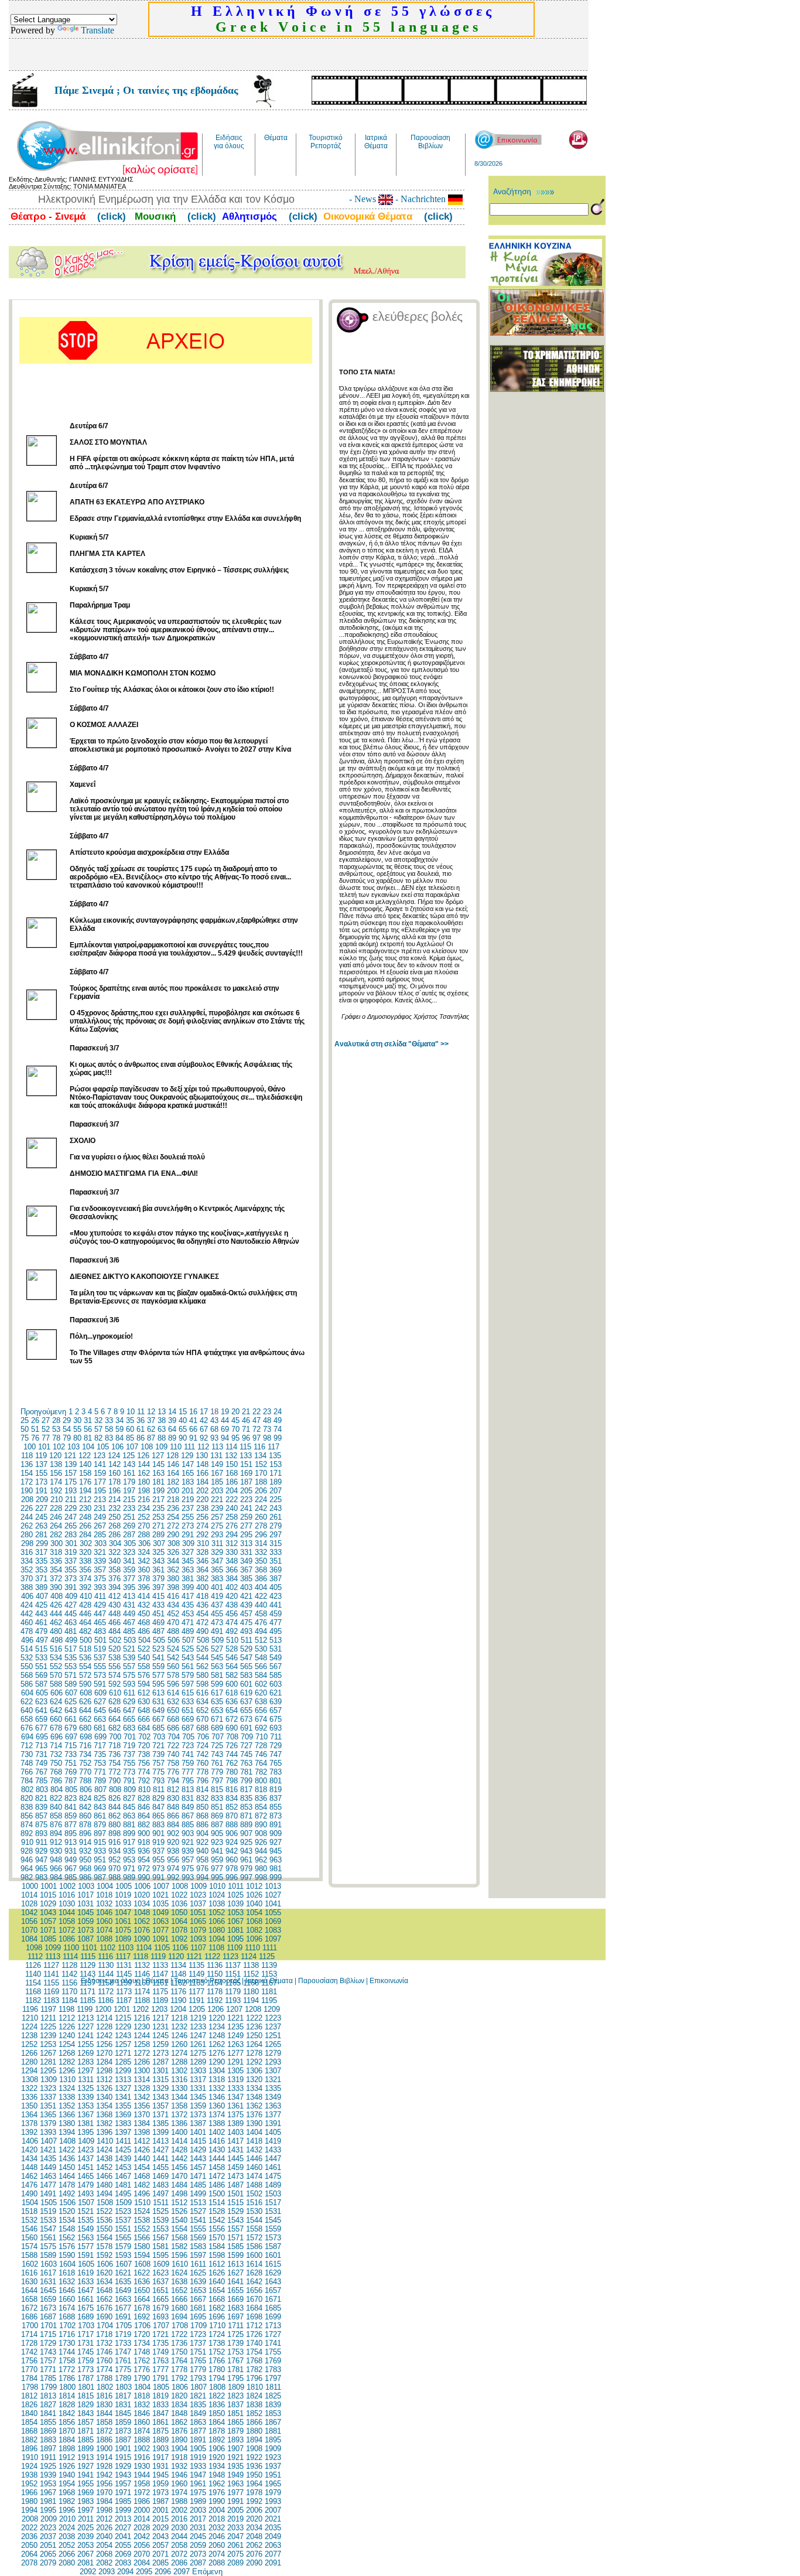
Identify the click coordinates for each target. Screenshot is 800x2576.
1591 (86, 2255)
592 (114, 1684)
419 (217, 1596)
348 (232, 1561)
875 (41, 1825)
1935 (235, 2466)
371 (41, 1579)
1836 (217, 2405)
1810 (255, 2387)
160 (114, 1473)
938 (173, 1851)
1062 (142, 1921)
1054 (254, 1913)
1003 (86, 1886)
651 (188, 1710)
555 (100, 1666)
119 (41, 1456)
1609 (161, 2264)
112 (203, 1447)
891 (276, 1825)
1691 (123, 2317)
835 (246, 1798)
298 (27, 1543)
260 (261, 1517)
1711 (236, 2326)
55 (77, 1429)
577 (158, 1675)
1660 (67, 2299)
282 (56, 1535)
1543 (235, 2220)
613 (158, 1693)
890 (261, 1825)
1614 (254, 2264)
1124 (249, 1956)
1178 (215, 1992)
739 (158, 1754)
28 (56, 1420)
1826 (29, 2405)
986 (85, 1877)
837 (276, 1798)
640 (27, 1710)
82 (98, 1438)
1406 (30, 2141)
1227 (86, 2027)
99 (278, 1438)
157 (71, 1473)
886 (202, 1825)
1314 (142, 2079)
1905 (198, 2449)
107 (132, 1447)
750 (56, 1763)
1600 (254, 2255)
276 (232, 1526)
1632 (67, 2282)
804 (57, 1789)
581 (217, 1675)
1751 (198, 2352)
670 (202, 1719)
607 (71, 1693)
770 (85, 1772)
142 (114, 1464)
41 (193, 1420)
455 (217, 1614)
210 (57, 1499)
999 (276, 1877)
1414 (179, 2141)
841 (71, 1807)
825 (100, 1798)
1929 (123, 2466)
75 (25, 1438)
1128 (69, 1965)
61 (141, 1429)
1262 (217, 2044)
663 (100, 1719)
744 (232, 1754)
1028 (29, 1904)
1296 (67, 2071)
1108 (216, 1948)
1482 (142, 2185)
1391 (273, 2123)
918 (144, 1842)
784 (27, 1781)
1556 (217, 2229)
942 (232, 1851)
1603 (49, 2264)
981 (276, 1869)
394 (114, 1587)
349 (246, 1561)
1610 (180, 2264)
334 (27, 1561)
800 (261, 1781)
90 (183, 1438)
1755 (273, 2352)
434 (173, 1605)
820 (27, 1798)
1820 (179, 2396)
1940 (67, 2475)
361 (158, 1570)
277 (246, 1526)
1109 (235, 1948)
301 (71, 1543)
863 (129, 1816)
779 (217, 1772)
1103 (126, 1948)
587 (41, 1684)
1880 (254, 2431)
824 (85, 1798)
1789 (123, 2378)
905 (217, 1833)
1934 (217, 2466)
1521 (86, 2211)
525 (188, 1649)
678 (56, 1728)
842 (85, 1807)
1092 (179, 1939)
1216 (142, 2018)
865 (158, 1816)
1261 (198, 2044)
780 (232, 1772)
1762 (142, 2361)
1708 (180, 2326)
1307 (273, 2071)
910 (27, 1842)
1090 (142, 1939)
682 (114, 1728)
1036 (179, 1904)
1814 (67, 2396)
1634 (104, 2282)
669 (188, 1719)
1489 (273, 2185)
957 (188, 1860)
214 (114, 1499)
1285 (123, 2062)
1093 (198, 1939)
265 (71, 1526)
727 (246, 1746)
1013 (273, 1886)
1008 (180, 1886)
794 (173, 1781)
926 (261, 1842)
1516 (254, 2203)
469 (158, 1623)
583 (246, 1675)
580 (202, 1675)
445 (71, 1614)
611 (129, 1693)
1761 (123, 2361)
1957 (123, 2484)
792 (144, 1781)
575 (129, 1675)
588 (56, 1684)
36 (141, 1420)
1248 (217, 2036)
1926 (67, 2466)
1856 (67, 2422)
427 (71, 1605)
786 (56, 1781)
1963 (235, 2484)
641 (41, 1710)
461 (41, 1623)
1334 (254, 2088)
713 (41, 1746)
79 (67, 1438)
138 (56, 1464)
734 (85, 1754)
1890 (179, 2440)
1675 (86, 2308)
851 (217, 1807)
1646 (67, 2290)
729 (276, 1746)
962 (261, 1860)
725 (217, 1746)
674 (261, 1719)
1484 (179, 2185)
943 (246, 1851)
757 (158, 1763)
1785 (48, 2378)
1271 (123, 2053)
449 (129, 1614)
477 (276, 1623)
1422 (67, 2150)
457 (246, 1614)
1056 (29, 1921)
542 (173, 1658)
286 (114, 1535)
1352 (67, 2106)
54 (67, 1429)
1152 (251, 1974)
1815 (86, 2396)
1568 (179, 2238)
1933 (198, 2466)
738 (144, 1754)
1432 (254, 2150)
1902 (142, 2449)
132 (231, 1456)
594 (144, 1684)
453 (188, 1614)
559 (158, 1666)
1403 (235, 2132)
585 (276, 1675)
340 (114, 1561)
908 (261, 1833)
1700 (30, 2326)
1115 (88, 1956)
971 (129, 1869)
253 (158, 1517)
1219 (198, 2018)
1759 (86, 2361)
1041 (273, 1904)
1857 (86, 2422)
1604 (67, 2264)
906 (232, 1833)
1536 (104, 2220)
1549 (86, 2229)
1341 (123, 2097)
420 (232, 1596)
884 (173, 1825)
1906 (217, 2449)
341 (129, 1561)
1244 (142, 2036)
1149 (196, 1974)
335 (41, 1561)
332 (261, 1552)
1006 (142, 1886)
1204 (178, 2009)
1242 (104, 2036)
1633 (86, 2282)
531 (276, 1649)
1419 (273, 2141)
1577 (86, 2246)
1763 (160, 2361)
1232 (179, 2027)
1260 (179, 2044)
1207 (234, 2009)
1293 (273, 2062)
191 (41, 1491)
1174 (142, 1992)
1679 (160, 2308)
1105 (162, 1948)
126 (143, 1456)
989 (129, 1877)
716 (85, 1746)
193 (71, 1491)
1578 (104, 2246)
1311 (86, 2079)
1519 (48, 2211)
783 (276, 1772)
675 (276, 1719)
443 (41, 1614)
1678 (142, 2308)
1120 (176, 1956)
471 (188, 1623)
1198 (66, 2009)
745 (246, 1754)
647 (129, 1710)
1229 (123, 2027)
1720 (142, 2334)
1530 (254, 2211)
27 (46, 1420)
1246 (179, 2036)
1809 (236, 2387)
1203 (159, 2009)
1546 (29, 2229)
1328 (142, 2088)
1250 (254, 2036)
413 (129, 1596)
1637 (160, 2282)
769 (71, 1772)
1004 (105, 1886)
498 (57, 1640)
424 (27, 1605)
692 (261, 1728)
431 (129, 1605)
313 (246, 1543)
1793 (198, 2378)
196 (114, 1491)
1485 (198, 2185)
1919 (198, 2457)
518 (85, 1649)
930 (56, 1851)
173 (41, 1482)
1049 (160, 1913)
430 (114, 1605)
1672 (29, 2308)
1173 (124, 1992)
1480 (104, 2185)
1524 (142, 2211)
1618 (67, 2273)
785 (41, 1781)
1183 (51, 2000)
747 (276, 1754)
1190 (178, 2000)
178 (114, 1482)
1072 (67, 1930)
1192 (215, 2000)
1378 (29, 2123)
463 (71, 1623)
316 (27, 1552)
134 (260, 1456)
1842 (67, 2413)
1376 (254, 2115)
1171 (88, 1992)
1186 (106, 2000)
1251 (273, 2036)
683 (129, 1728)
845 (129, 1807)
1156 (69, 1983)
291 (188, 1535)
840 (56, 1807)
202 (202, 1491)
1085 (48, 1939)
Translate (98, 30)
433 (158, 1605)
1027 (273, 1895)
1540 (179, 2220)
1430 (217, 2150)
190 (27, 1491)
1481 (123, 2185)
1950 (254, 2475)
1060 (104, 1921)
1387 (198, 2123)
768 (56, 1772)
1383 (123, 2123)
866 (173, 1816)
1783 (273, 2369)
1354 (104, 2106)
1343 (160, 2097)
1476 (29, 2185)
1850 (217, 2413)
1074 (104, 1930)
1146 (142, 1974)
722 (173, 1746)
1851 (235, 2413)
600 (232, 1684)
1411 (123, 2141)
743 (217, 1754)
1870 (67, 2431)
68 (214, 1429)
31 (88, 1420)
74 (278, 1429)
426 (56, 1605)
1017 (86, 1895)
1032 (104, 1904)
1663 (123, 2299)
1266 (29, 2053)
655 (246, 1710)
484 (114, 1631)
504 (144, 1640)
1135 (196, 1965)
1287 (160, 2062)
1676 (104, 2308)
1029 (48, 1904)
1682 (217, 2308)
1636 (142, 2282)
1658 (29, 2299)
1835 (198, 2405)
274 (202, 1526)
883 (158, 1825)
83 (109, 1438)
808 (115, 1789)
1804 (142, 2387)
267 (100, 1526)
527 (217, 1649)
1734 (142, 2343)
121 (70, 1456)
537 (100, 1658)
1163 (196, 1983)
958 (202, 1860)
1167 (269, 1983)
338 (85, 1561)
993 (188, 1877)
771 (100, 1772)
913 (71, 1842)
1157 (88, 1983)
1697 (235, 2317)
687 (188, 1728)
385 (246, 1579)
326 (173, 1552)
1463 (48, 2176)
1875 (160, 2431)
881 (129, 1825)
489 (188, 1631)
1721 (160, 2334)
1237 (273, 2027)
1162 (178, 1983)
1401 (198, 2132)
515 (41, 1649)
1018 (104, 1895)
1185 (88, 2000)
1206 (216, 2009)
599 (217, 1684)
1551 (123, 2229)
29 (67, 1420)
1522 (104, 2211)
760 (202, 1763)
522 (144, 1649)
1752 (217, 2352)
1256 (104, 2044)
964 (27, 1869)
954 (144, 1860)
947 (41, 1860)
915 (100, 1842)
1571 (235, 2238)
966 (56, 1869)
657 (276, 1710)
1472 (217, 2176)
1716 (67, 2334)
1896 (29, 2449)
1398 (142, 2132)
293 (217, 1535)
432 (144, 1605)
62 (151, 1429)
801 (276, 1781)
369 (276, 1570)
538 (114, 1658)
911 (42, 1842)
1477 (48, 2185)
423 (276, 1596)
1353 (86, 2106)
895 (71, 1833)
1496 (142, 2194)
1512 (179, 2203)
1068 (254, 1921)
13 (162, 1412)
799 (246, 1781)
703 (159, 1737)
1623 (160, 2273)
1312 (104, 2079)
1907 (235, 2449)
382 (202, 1579)
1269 (86, 2053)
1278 (254, 2053)
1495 (123, 2194)
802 (27, 1789)
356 (85, 1570)
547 (246, 1658)
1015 (48, 1895)
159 (100, 1473)
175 (71, 1482)
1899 (86, 2449)
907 (246, 1833)
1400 (179, 2132)
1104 (144, 1948)
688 (202, 1728)
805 (71, 1789)
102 (59, 1447)
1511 (161, 2203)
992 (173, 1877)
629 (129, 1702)
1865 (235, 2422)
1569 (198, 2238)
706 (203, 1737)
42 (204, 1420)
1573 (273, 2238)
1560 (29, 2238)
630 (144, 1702)
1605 (86, 2264)
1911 (48, 2457)
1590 (67, 2255)
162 (144, 1473)
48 (267, 1420)
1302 (179, 2071)
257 (217, 1517)
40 (183, 1420)
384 (232, 1579)
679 (71, 1728)
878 (85, 1825)
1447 (273, 2159)
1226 (67, 2027)
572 (85, 1675)
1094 (217, 1939)
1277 (235, 2053)
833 (217, 1798)
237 (188, 1508)
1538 (142, 2220)
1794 (217, 2378)
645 (100, 1710)
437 (217, 1605)
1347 (235, 2097)
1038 (217, 1904)
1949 (235, 2475)
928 (27, 1851)
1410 (105, 2141)
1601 (273, 2255)
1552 (142, 2229)
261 (276, 1517)
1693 (160, 2317)
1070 (29, 1930)
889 (246, 1825)
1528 (217, 2211)
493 (246, 1631)
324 (144, 1552)
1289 (198, 2062)
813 (188, 1789)
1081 (235, 1930)
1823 (235, 2396)
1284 (104, 2062)
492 (232, 1631)
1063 (160, 1921)
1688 (67, 2317)
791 (129, 1781)
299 (42, 1543)
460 (27, 1623)
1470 (179, 2176)
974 (173, 1869)
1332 (217, 2088)
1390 (254, 2123)
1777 (160, 2369)
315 (276, 1543)
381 (188, 1579)
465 (100, 1623)
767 (41, 1772)
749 (41, 1763)
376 (114, 1579)
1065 (198, 1921)
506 (174, 1640)
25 (25, 1420)
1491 (48, 2194)
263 (41, 1526)
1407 (49, 2141)
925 (246, 1842)
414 (144, 1596)
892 (27, 1833)
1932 (179, 2466)
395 (129, 1587)
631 (158, 1702)
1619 (86, 2273)
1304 (217, 2071)
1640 (217, 2282)
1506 (67, 2203)
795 (188, 1781)
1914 (104, 2457)
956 (173, 1860)
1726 (254, 2334)
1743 (48, 2352)
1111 (270, 1948)
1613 (235, 2264)
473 (217, 1623)
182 (173, 1482)
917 (129, 1842)
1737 (198, 2343)
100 (30, 1447)
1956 (104, 2484)
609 (100, 1693)
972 (144, 1869)
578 (173, 1675)
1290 (217, 2062)
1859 (123, 2422)
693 (276, 1728)
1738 (217, 2343)
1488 (254, 2185)
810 (144, 1789)
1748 (142, 2352)
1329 (160, 2088)
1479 (86, 2185)
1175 (160, 1992)
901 (158, 1833)
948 (56, 1860)
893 (41, 1833)
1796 (254, 2378)
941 (217, 1851)
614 (173, 1693)
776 (173, 1772)
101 (44, 1447)
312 (232, 1543)
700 (115, 1737)
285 (100, 1535)
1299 (123, 2071)
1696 (217, 2317)
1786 (67, 2378)
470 (173, 1623)
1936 (254, 2466)
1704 (105, 2326)
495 (276, 1631)
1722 (179, 2334)
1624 (179, 2273)
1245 (160, 2036)
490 (202, 1631)
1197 (48, 2009)
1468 (142, 2176)
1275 (198, 2053)
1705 (124, 2326)
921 (188, 1842)
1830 (104, 2405)
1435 (48, 2159)
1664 (142, 2299)
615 (188, 1693)
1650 (142, 2290)
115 (245, 1447)
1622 (142, 2273)
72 (257, 1429)
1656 (254, 2290)
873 (276, 1816)
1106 (180, 1948)
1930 (142, 2466)
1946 (179, 2475)
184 (202, 1482)
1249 (235, 2036)
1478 (67, 2185)
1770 (29, 2369)
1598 (217, 2255)
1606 (105, 2264)
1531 (273, 2211)
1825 (273, 2396)
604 (27, 1693)
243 (276, 1508)
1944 (142, 2475)
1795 (235, 2378)
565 (246, 1666)
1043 (48, 1913)
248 (85, 1517)
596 (173, 1684)
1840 (29, 2413)
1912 (67, 2457)
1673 (48, 2308)
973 (158, 1869)
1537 (123, 2220)
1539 (160, 2220)
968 (85, 1869)
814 (202, 1789)
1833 (160, 2405)
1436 (67, 2159)
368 (261, 1570)
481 (71, 1631)
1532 (29, 2220)
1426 (142, 2150)
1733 (123, 2343)
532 (27, 1658)
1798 (30, 2387)
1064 (179, 1921)
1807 (199, 2387)
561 (188, 1666)
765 (276, 1763)
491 (217, 1631)
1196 (30, 2009)
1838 (254, 2405)
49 (278, 1420)
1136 (215, 1965)
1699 (273, 2317)
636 (232, 1702)
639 (276, 1702)
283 (71, 1535)
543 (188, 1658)
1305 (235, 2071)
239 (217, 1508)
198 (144, 1491)
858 (56, 1816)
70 (235, 1429)
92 (204, 1438)
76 (35, 1438)
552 (56, 1666)
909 (276, 1833)
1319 (235, 2079)
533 (41, 1658)
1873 (123, 2431)
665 (129, 1719)
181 (158, 1482)
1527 (198, 2211)
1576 (67, 2246)
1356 (142, 2106)
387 (276, 1579)
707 (218, 1737)
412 (114, 1596)
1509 (124, 2203)
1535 (86, 2220)
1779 (198, 2369)
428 (85, 1605)
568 (27, 1675)
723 (188, 1746)
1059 (86, 1921)
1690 (104, 2317)
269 (129, 1526)
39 (172, 1420)
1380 (67, 2123)
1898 (67, 2449)
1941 (86, 2475)
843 (100, 1807)
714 (56, 1746)
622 (27, 1702)
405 (276, 1587)
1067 (235, 1921)
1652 (179, 2290)
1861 (160, 2422)
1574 (29, 2246)
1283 (86, 2062)
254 (173, 1517)
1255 (86, 2044)
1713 (273, 2326)
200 (173, 1491)
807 (100, 1789)
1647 (86, 2290)
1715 (48, 2334)
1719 (123, 2334)
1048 (142, 1913)
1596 (179, 2255)
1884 (67, 2440)
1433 (273, 2150)
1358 (179, 2106)
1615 (273, 2264)
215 (129, 1499)
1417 (235, 2141)
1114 (70, 1956)
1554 (179, 2229)
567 (276, 1666)
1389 (235, 2123)
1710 (217, 2326)
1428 (179, 2150)
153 (276, 1464)
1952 (29, 2484)
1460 (254, 2167)
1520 (67, 2211)
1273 (160, 2053)
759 (188, 1763)
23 (267, 1412)
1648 (104, 2290)
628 (114, 1702)
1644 (29, 2290)
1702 (67, 2326)
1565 (123, 2238)
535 (71, 1658)
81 (88, 1438)
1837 (235, 2405)
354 (56, 1570)
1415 (198, 2141)
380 (173, 1579)
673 (246, 1719)
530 (261, 1649)
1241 (86, 2036)
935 (129, 1851)
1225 (48, 2027)
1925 (48, 2466)
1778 (179, 2369)
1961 (198, 2484)
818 (261, 1789)
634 (202, 1702)
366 (232, 1570)
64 (172, 1429)
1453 (123, 2167)
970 (114, 1869)
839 (41, 1807)
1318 (217, 2079)
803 (42, 1789)
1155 (51, 1983)
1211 (48, 2018)
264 (56, 1526)
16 (193, 1412)
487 (158, 1631)
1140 (33, 1974)
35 (130, 1420)
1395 (86, 2132)
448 (114, 1614)
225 (276, 1499)
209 (42, 1499)
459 (276, 1614)
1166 (251, 1983)
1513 (198, 2203)
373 (71, 1579)
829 (158, 1798)
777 (188, 1772)
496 (27, 1640)
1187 (124, 2000)
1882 (29, 2440)
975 (188, 1869)
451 (158, 1614)
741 (188, 1754)
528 (232, 1649)
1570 (217, 2238)
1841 (48, 2413)
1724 (217, 2334)
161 (129, 1473)
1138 (251, 1965)
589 (71, 1684)
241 (246, 1508)
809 (130, 1789)
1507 (86, 2203)
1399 (160, 2132)
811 (159, 1789)
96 (246, 1438)
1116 (105, 1956)
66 (193, 1429)
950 (85, 1860)
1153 (269, 1974)
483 (100, 1631)
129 (187, 1456)
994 (202, 1877)
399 (188, 1587)
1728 (29, 2343)
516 (56, 1649)
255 (188, 1517)
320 (85, 1552)
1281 (48, 2062)
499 (71, 1640)
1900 (104, 2449)
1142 (69, 1974)
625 (71, 1702)
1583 (198, 2246)
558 (144, 1666)
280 (27, 1535)
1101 (89, 1948)
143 (129, 1464)
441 (276, 1605)
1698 (254, 2317)
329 (217, 1552)
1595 (160, 2255)
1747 (123, 2352)
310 (203, 1543)
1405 (273, 2132)
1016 (67, 1895)
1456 (179, 2167)
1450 (67, 2167)
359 (129, 1570)
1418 (254, 2141)
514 (27, 1649)
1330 (179, 2088)
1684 (254, 2308)
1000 (30, 1886)
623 (41, 1702)
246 (56, 1517)
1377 (273, 2115)
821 (41, 1798)
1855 (48, 2422)
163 (158, 1473)
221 (217, 1499)
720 (144, 1746)
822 (56, 1798)
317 (41, 1552)
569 (41, 1675)
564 (232, 1666)
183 (188, 1482)
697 (71, 1737)
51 (35, 1429)
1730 (67, 2343)
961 (246, 1860)
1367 (86, 2115)
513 (276, 1640)
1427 (160, 2150)
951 (100, 1860)
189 (276, 1482)
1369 (123, 2115)
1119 (158, 1956)
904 (202, 1833)
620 (261, 1693)
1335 (273, 2088)
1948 (217, 2475)
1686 (29, 2317)
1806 (180, 2387)
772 (114, 1772)
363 (188, 1570)
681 (100, 1728)
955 (158, 1860)
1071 (48, 1930)
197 (129, 1491)
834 (232, 1798)
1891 (198, 2440)
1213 (86, 2018)
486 (144, 1631)
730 (27, 1754)
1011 (236, 1886)
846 (144, 1807)
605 (42, 1693)
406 (27, 1596)
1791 (160, 2378)
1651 (160, 2290)
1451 (86, 2167)
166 (202, 1473)
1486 (217, 2185)
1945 (160, 2475)
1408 (67, 2141)
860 (85, 1816)
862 (114, 1816)
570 (56, 1675)
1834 (179, 2405)
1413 (160, 2141)
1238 (29, 2036)
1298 (104, 2071)
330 (232, 1552)
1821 (198, 2396)
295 (246, 1535)
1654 (217, 2290)
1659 (48, 2299)
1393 (48, 2132)
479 (41, 1631)
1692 (142, 2317)
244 (27, 1517)
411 (100, 1596)
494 (261, 1631)
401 (217, 1587)
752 (85, 1763)
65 (183, 1429)
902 (173, 1833)
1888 (142, 2440)
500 (86, 1640)
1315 (160, 2079)
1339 (86, 2097)
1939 (48, 2475)
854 (261, 1807)
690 (232, 1728)
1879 (235, 2431)
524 (173, 1649)
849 (188, 1807)
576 (144, 1675)
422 (261, 1596)
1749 (160, 2352)
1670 (254, 2299)
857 (41, 1816)
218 (173, 1499)
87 (151, 1438)
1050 (179, 1913)
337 (71, 1561)
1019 (123, 1895)
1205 (197, 2009)
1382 (104, 2123)
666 (144, 1719)
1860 (142, 2422)
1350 (29, 2106)
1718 (104, 2334)
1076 (142, 1930)
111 (189, 1447)
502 (115, 1640)
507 (188, 1640)
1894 (254, 2440)
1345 (198, 2097)
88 (162, 1438)
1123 (230, 1956)
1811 (273, 2387)
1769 (273, 2361)
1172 (106, 1992)
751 (71, 1763)
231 (100, 1508)
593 (129, 1684)
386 (261, 1579)
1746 (104, 2352)
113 (217, 1447)
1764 (179, 2361)
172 (27, 1482)
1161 (160, 1983)
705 (188, 1737)
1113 (53, 1956)
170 (261, 1473)
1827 (48, 2405)
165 (188, 1473)
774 (144, 1772)
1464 (67, 2176)
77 (46, 1438)
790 (114, 1781)
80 (77, 1438)
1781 (235, 2369)
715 (71, 1746)
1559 (273, 2229)
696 (57, 1737)
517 (71, 1649)
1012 (254, 1886)
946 (27, 1860)
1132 (142, 1965)
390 (56, 1587)
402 (232, 1587)
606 (57, 1693)
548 (261, 1658)
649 (158, 1710)
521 (129, 1649)
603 (276, 1684)
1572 (254, 2238)
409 (71, 1596)
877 (71, 1825)
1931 (160, 2466)
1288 (179, 2062)
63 (162, 1429)
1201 (122, 2009)
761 (217, 1763)
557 (129, 1666)
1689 (86, 2317)
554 (85, 1666)
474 (232, 1623)
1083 (273, 1930)
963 (276, 1860)
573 (100, 1675)
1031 (86, 1904)
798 (232, 1781)
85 (130, 1438)
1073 (86, 1930)
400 (202, 1587)
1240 (67, 2036)
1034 (142, 1904)
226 (27, 1508)
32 (98, 1420)
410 (86, 1596)
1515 (235, 2203)
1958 (142, 2484)
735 (100, 1754)
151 (246, 1464)
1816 (104, 2396)
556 (114, 1666)
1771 (48, 2369)
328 (202, 1552)
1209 (272, 2009)
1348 (254, 2097)
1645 (48, 2290)
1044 (67, 1913)
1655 (235, 2290)
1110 (252, 1948)
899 (129, 1833)
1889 (160, 2440)
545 (217, 1658)
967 (71, 1869)
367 (246, 1570)
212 (85, 1499)
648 (144, 1710)
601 (246, 1684)
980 (261, 1869)
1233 (198, 2027)
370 (27, 1579)
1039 (235, 1904)
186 (232, 1482)
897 (100, 1833)
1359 (198, 2106)
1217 (160, 2018)
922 (202, 1842)
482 (85, 1631)
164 (173, 1473)
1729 (48, 2343)
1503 (273, 2194)
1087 (86, 1939)
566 (261, 1666)
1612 (217, 2264)
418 (202, 1596)
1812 (29, 2396)
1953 (48, 2484)
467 (129, 1623)
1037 (198, 1904)
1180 (251, 1992)
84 (119, 1438)
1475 (273, 2176)
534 (56, 1658)
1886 (104, 2440)
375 (100, 1579)
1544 (254, 2220)
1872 (104, 2431)
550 (27, 1666)
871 (246, 1816)
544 (202, 1658)
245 (41, 1517)
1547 (48, 2229)
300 (57, 1543)
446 (85, 1614)
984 (56, 1877)
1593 (123, 2255)
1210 (30, 2018)
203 (217, 1491)
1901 (123, 2449)
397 (158, 1587)
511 (247, 1640)
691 (246, 1728)
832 (202, 1798)
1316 (179, 2079)
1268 (67, 2053)
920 (173, 1842)
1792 (179, 2378)
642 (56, 1710)
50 (25, 1429)
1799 (49, 2387)
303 (100, 1543)
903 (188, 1833)
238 (202, 1508)
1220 (217, 2018)
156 (56, 1473)
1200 (103, 2009)
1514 (217, 2203)
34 (119, 1420)
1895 (273, 2440)
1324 (67, 2088)
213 (100, 1499)
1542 (217, 2220)
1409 (86, 2141)
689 (217, 1728)
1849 (198, 2413)
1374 (217, 2115)
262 (27, 1526)
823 (71, 1798)
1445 (235, 2159)
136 (27, 1464)
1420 (29, 2150)
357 (100, 1570)
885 (188, 1825)
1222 (254, 2018)
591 (100, 1684)
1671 (273, 2299)
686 (173, 1728)
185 (217, 1482)
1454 (142, 2167)
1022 (179, 1895)
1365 (48, 2115)
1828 (67, 2405)
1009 (199, 1886)
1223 (273, 2018)
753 (100, 1763)
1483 (160, 2185)
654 (232, 1710)
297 (276, 1535)
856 (27, 1816)
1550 (104, 2229)
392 (85, 1587)
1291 (235, 2062)
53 (56, 1429)
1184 (69, 2000)
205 (246, 1491)
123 (99, 1456)
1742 (29, 2352)
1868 (29, 2431)
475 (246, 1623)
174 (56, 1482)
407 (42, 1596)
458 (261, 1614)
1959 (160, 2484)
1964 (254, 2484)
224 (261, 1499)
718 (114, 1746)
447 (100, 1614)
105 (103, 1447)
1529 (235, 2211)
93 (214, 1438)
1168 (33, 1992)
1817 (123, 2396)
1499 (198, 2194)
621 (276, 1693)
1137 (233, 1965)
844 (114, 1807)
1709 (199, 2326)
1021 (160, 1895)
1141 (51, 1974)
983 (41, 1877)
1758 (67, 2361)
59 (119, 1429)
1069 (273, 1921)
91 (193, 1438)
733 (71, 1754)
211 (71, 1499)
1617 (48, 2273)
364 (202, 1570)
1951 (273, 2475)
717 (100, 1746)
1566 (142, 2238)
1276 (217, 2053)
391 (71, 1587)
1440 (142, 2159)
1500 (217, 2194)
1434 (29, 2159)
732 (56, 1754)
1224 (29, 2027)
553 (71, 1666)
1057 (48, 1921)
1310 (67, 2079)
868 (202, 1816)
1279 (273, 2053)
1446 (254, 2159)
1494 (104, 2194)
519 (100, 1649)
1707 (161, 2326)
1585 (235, 2246)
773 (129, 1772)
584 (261, 1675)
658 (27, 1719)
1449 (48, 2167)
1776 (142, 2369)
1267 (48, 2053)
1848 (179, 2413)
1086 (67, 1939)
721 (158, 1746)
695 (42, 1737)
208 (27, 1499)
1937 (273, 2466)
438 (232, 1605)
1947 (198, 2475)
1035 (160, 1904)
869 (217, 1816)
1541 (198, 2220)
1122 (212, 1956)
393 (100, 1587)
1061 (123, 1921)
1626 (217, 2273)
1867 (273, 2422)
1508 (105, 2203)
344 (173, 1561)
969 (100, 1869)
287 (129, 1535)
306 (144, 1543)
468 (144, 1623)
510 (232, 1640)
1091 (160, 1939)
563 (217, 1666)
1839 (273, 2405)
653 (217, 1710)
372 (56, 1579)
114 (231, 1447)
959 (217, 1860)
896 (85, 1833)
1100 (71, 1948)
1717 (86, 2334)
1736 (179, 2343)
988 (114, 1877)
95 (235, 1438)
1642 (254, 2282)
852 (232, 1807)
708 (232, 1737)
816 (232, 1789)
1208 (253, 2009)
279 (276, 1526)
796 (202, 1781)
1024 (217, 1895)
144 (144, 1464)
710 (261, 1737)
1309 (49, 2079)
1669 (235, 2299)
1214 (104, 2018)
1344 (179, 2097)
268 (114, 1526)
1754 (254, 2352)
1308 (30, 2079)
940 (202, 1851)
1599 (235, 2255)
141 (100, 1464)
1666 (179, 2299)
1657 (273, 2290)
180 (144, 1482)
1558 (254, 2229)
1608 (142, 2264)
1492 (67, 2194)
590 (85, 1684)
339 (100, 1561)
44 (225, 1420)
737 (129, 1754)
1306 (254, 2071)
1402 (217, 2132)
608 (86, 1693)
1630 (29, 2282)
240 (232, 1508)
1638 (179, 2282)
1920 (217, 2457)
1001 (49, 1886)
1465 (86, 2176)
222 (232, 1499)
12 (151, 1412)
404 (261, 1587)
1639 (198, 2282)
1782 (254, 2369)
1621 (123, 2273)
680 (85, 1728)
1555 (198, 2229)
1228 (104, 2027)
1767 (235, 2361)
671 (217, 1719)
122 (85, 1456)
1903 (160, 2449)
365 (217, 1570)
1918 (179, 2457)
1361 (235, 2106)
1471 (198, 2176)
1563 (86, 2238)
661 (71, 1719)
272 (173, 1526)
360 (144, 1570)
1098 (34, 1948)
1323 (48, 2088)
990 (144, 1877)
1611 (198, 2264)
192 (56, 1491)
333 (276, 1552)
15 (183, 1412)
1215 (123, 2018)
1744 (67, 2352)
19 (225, 1412)
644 (85, 1710)
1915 (123, 2457)
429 (100, 1605)
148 (202, 1464)
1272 (142, 2053)
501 (100, 1640)
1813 (48, 2396)
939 (188, 1851)
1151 (233, 1974)
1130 (106, 1965)
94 (225, 1438)
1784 (29, 2378)
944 (261, 1851)
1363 (273, 2106)
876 (56, 1825)
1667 (198, 2299)
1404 (254, 2132)
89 (172, 1438)
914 (85, 1842)
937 (158, 1851)
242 (261, 1508)
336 (56, 1561)
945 (276, 1851)
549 (276, 1658)
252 (144, 1517)
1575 (48, 2246)
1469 (160, 2176)
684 (144, 1728)
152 (261, 1464)
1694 (179, 2317)
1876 (179, 2431)
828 (144, 1798)
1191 (196, 2000)
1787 (86, 2378)
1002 (67, 1886)
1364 (29, 2115)
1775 (123, 2369)
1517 (273, 2203)
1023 (198, 1895)
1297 (86, 2071)
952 (114, 1860)
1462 (29, 2176)
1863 (198, 2422)
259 (246, 1517)
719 (129, 1746)
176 (85, 1482)
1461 (273, 2167)
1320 (254, 2079)
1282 (67, 2062)
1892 (217, 2440)
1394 (67, 2132)
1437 (86, 2159)
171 (276, 1473)
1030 (67, 1904)
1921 (235, 2457)
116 (259, 1447)
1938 (29, 2475)
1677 (123, 2308)
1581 (160, 2246)
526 (202, 1649)
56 (88, 1429)
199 (158, 1491)
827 (129, 1798)
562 (202, 1666)
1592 (104, 2255)
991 (158, 1877)
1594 (142, 2255)
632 (173, 1702)
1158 (106, 1983)
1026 (254, 1895)
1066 (217, 1921)
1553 (160, 2229)
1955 (86, 2484)
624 (56, 1702)
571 (71, 1675)
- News (364, 199)
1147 (160, 1974)
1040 (254, 1904)
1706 (142, 2326)
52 (46, 1429)
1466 (104, 2176)
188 (261, 1482)
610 (115, 1693)
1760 (104, 2361)
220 (202, 1499)
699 (100, 1737)
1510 (142, 2203)
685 (158, 1728)
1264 (254, 2044)
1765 (198, 2361)
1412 (142, 2141)
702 (144, 1737)
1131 (124, 1965)
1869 (48, 2431)
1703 (86, 2326)
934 (114, 1851)
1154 (33, 1983)
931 (71, 1851)
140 (85, 1464)
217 (158, 1499)
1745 (86, 2352)
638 (261, 1702)
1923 (273, 2457)
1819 (160, 2396)
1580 (142, 2246)
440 (261, 1605)
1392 (29, 2132)
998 (261, 1877)
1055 (273, 1913)
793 (158, 1781)
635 (217, 1702)
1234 (217, 2027)
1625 (198, 2273)
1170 (69, 1992)
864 (144, 1816)
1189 (160, 2000)
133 (246, 1456)
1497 (160, 2194)
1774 (104, 2369)
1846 (142, 2413)
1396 (104, 2132)
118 (27, 1456)
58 (109, 1429)
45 (235, 1420)
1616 (29, 2273)
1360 (217, 2106)
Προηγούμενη (43, 1412)
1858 (104, 2422)
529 (246, 1649)
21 (246, 1412)
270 (144, 1526)
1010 (217, 1886)
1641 (235, 2282)
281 (41, 1535)
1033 (123, 1904)
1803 (124, 2387)
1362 (254, 2106)
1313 (123, 2079)
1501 (235, 2194)
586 (27, 1684)
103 (73, 1447)
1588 (29, 2255)
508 (203, 1640)
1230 (142, 2027)
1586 (254, 2246)
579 (188, 1675)
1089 (123, 1939)
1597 (198, 2255)
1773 (86, 2369)
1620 (104, 2273)
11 (141, 1412)
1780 (217, 2369)
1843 (86, 2413)
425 (41, 1605)
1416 (217, 2141)
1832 (142, 2405)
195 (100, 1491)
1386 (179, 2123)
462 (56, 1623)
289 (158, 1535)
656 (261, 1710)
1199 (85, 2009)
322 (114, 1552)
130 (202, 1456)
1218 (179, 2018)
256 (202, 1517)
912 (56, 1842)
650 (173, 1710)
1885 (86, 2440)
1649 (123, 2290)
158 (85, 1473)
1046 (104, 1913)
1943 (123, 2475)
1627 (235, 2273)
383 (217, 1579)
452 (173, 1614)
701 (130, 1737)
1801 (86, 2387)
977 (217, 1869)
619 (246, 1693)
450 (144, 1614)
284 (85, 1535)
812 (173, 1789)
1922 (254, 2457)
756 (144, 1763)
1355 (123, 2106)
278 (261, 1526)
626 (85, 1702)
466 (114, 1623)
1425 (123, 2150)
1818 (142, 2396)
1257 (123, 2044)
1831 (123, 2405)
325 (158, 1552)
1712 (254, 2326)
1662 (104, 2299)
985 (71, 1877)
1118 (141, 1956)
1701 (49, 2326)
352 (27, 1570)
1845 (123, 2413)
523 (158, 1649)
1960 (179, 2484)
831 (188, 1798)
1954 (67, 2484)
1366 (67, 2115)
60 (130, 1429)
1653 (198, 2290)
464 (85, 1623)
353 (41, 1570)
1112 (35, 1956)
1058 (67, 1921)
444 (56, 1614)
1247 (198, 2036)
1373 (198, 2115)
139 (71, 1464)
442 (27, 1614)
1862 (179, 2422)
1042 (29, 1913)
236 (173, 1508)
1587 (273, 2246)
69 (225, 1429)
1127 (51, 1965)
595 (158, 1684)
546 (232, 1658)
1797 (273, 2378)
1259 (160, 2044)
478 (27, 1631)
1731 (86, 2343)
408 (57, 1596)
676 (27, 1728)
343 (158, 1561)
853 (246, 1807)
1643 (273, 2282)
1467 (123, 2176)
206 (261, 1491)
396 (144, 1587)
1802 (105, 2387)
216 (144, 1499)
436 (202, 1605)
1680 (179, 2308)
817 (246, 1789)
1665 (160, 2299)
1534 (67, 2220)
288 (144, 1535)
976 (202, 1869)
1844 (104, 2413)
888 (232, 1825)
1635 (123, 2282)
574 (114, 1675)
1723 (198, 2334)
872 (261, 1816)
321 (100, 1552)
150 (232, 1464)
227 (41, 1508)
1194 (251, 2000)
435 (188, 1605)
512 (261, 1640)
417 (188, 1596)
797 (217, 1781)
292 (202, 1535)
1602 (30, 2264)
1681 (198, 2308)
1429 (198, 2150)
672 (232, 1719)
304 (115, 1543)
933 (100, 1851)
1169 (51, 1992)
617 (217, 1693)
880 (114, 1825)
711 (276, 1737)
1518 (29, 2211)
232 (114, 1508)
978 (232, 1869)
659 (41, 1719)
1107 (198, 1948)
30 (77, 1420)
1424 (104, 2150)
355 (71, 1570)
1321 (273, 2079)
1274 (179, 2053)
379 (158, 1579)
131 (216, 1456)
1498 (179, 2194)
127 (158, 1456)
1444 (217, 2159)
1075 (123, 1930)
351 (276, 1561)
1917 (160, 2457)
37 (151, 1420)
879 (100, 1825)
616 (202, 1693)
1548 (67, 2229)
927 (276, 1842)
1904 (179, 2449)
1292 (254, 2062)
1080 (217, 1930)
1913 (86, 2457)
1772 (67, 2369)
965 (41, 1869)
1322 (29, 2088)
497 (42, 1640)
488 (173, 1631)
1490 (29, 2194)
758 (173, 1763)
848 (173, 1807)
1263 (235, 2044)
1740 (254, 2343)
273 (188, 1526)
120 (55, 1456)
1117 (123, 1956)
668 (173, 1719)
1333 (235, 2088)
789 (100, 1781)
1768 (254, 2361)
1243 (123, 2036)
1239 (48, 2036)
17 (204, 1412)
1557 (235, 2229)
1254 (67, 2044)
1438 (104, 2159)
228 (56, 1508)
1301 (160, 2071)
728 (261, 1746)
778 (202, 1772)
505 (159, 1640)
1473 (235, 2176)
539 (129, 1658)
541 (158, 1658)
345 (188, 1561)
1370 (142, 2115)
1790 (142, 2378)
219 (188, 1499)
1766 (217, 2361)
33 (109, 1420)
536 (85, 1658)
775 (158, 1772)
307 (159, 1543)
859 (71, 1816)
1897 (48, 2449)
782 (261, 1772)
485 (129, 1631)
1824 (254, 2396)
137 (41, 1464)
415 (158, 1596)
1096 (254, 1939)
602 (261, 1684)
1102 (107, 1948)
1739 (235, 2343)
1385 (160, 2123)
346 (202, 1561)
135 (275, 1456)
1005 (124, 1886)
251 (129, 1517)
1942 (104, 2475)
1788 (104, 2378)
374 (85, 1579)
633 (188, 1702)
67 (204, 1429)
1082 (254, 1930)
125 (129, 1456)
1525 (160, 2211)
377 (129, 1579)
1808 (217, 2387)
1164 (215, 1983)
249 (100, 1517)
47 (257, 1420)
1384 (142, 2123)
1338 (67, 2097)
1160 (142, 1983)
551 (41, 1666)
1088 (104, 1939)
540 (144, 1658)
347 (217, 1561)
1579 (123, 2246)
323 (129, 1552)
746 (261, 1754)
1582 (179, 2246)
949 (71, 1860)
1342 (142, 2097)
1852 (254, 2413)
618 (232, 1693)
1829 (86, 2405)
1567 (160, 2238)
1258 (142, 2044)
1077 (160, 1930)
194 (85, 1491)
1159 (124, 1983)
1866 (254, 2422)
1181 (269, 1992)
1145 (124, 1974)
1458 (217, 2167)
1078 (179, 1930)
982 (27, 1877)
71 (246, 1429)
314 (261, 1543)
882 (144, 1825)
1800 (67, 2387)
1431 (235, 2150)
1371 (160, 2115)
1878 (217, 2431)
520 (114, 1649)
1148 (178, 1974)
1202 (141, 2009)
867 (188, 1816)
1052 (217, 1913)
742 (202, 1754)
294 (232, 1535)
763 (246, 1763)
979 (246, 1869)
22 (257, 1412)
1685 (273, 2308)
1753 (235, 2352)
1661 (86, 2299)
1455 (160, 2167)
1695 (198, 2317)
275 (217, 1526)
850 (202, 1807)
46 (246, 1420)
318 (56, 1552)
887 (217, 1825)
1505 (49, 2203)
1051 (198, 1913)
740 (173, 1754)
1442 (179, 2159)
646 (114, 1710)
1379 (48, 2123)
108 (147, 1447)
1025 (235, 1895)
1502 (254, 2194)
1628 (254, 2273)
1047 (123, 1913)
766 (27, 1772)
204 (232, 1491)
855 (276, 1807)
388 (27, 1587)
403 (246, 1587)
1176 (178, 1992)
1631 (48, 2282)
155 (41, 1473)
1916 (142, 2457)
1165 (233, 1983)
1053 (235, 1913)
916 (114, 1842)
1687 (48, 2317)
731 (41, 1754)
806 (86, 1789)
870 (232, 1816)
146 (173, 1464)
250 (114, 1517)
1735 (160, 2343)
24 (278, 1412)
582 (232, 1675)
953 (129, 1860)
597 (188, 1684)
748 (27, 1763)
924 (232, 1842)
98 (267, 1438)
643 (71, 1710)
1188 (142, 2000)
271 (158, 1526)
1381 (86, 2123)
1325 (86, 2088)
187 (246, 1482)
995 (217, 1877)
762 (232, 1763)
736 (114, 1754)
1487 (235, 2185)
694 (27, 1737)
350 (261, 1561)
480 (56, 1631)
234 (144, 1508)
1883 (48, 2440)
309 (188, 1543)
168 (232, 1473)
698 (86, 1737)
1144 (106, 1974)
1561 (48, 2238)
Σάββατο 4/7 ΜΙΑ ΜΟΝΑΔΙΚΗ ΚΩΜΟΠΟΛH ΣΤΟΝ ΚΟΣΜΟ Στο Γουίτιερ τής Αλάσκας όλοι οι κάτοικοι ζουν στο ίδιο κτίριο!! (172, 673)
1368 (104, 2115)
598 (202, 1684)
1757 (48, 2361)
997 (246, 1877)
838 (27, 1807)
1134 (178, 1965)
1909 (273, 2449)
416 (173, 1596)
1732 (104, 2343)
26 (35, 1420)
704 (174, 1737)
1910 (30, 2457)
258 (232, 1517)
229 (71, 1508)
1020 (142, 1895)
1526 (179, 2211)
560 (173, 1666)
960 (232, 1860)
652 (202, 1710)
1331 (198, 2088)
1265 (273, 2044)
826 (114, 1798)
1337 (48, 2097)
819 (276, 1789)
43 (214, 1420)
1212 (67, 2018)
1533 (48, 2220)
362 (173, 1570)
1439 (123, 2159)
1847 (160, 2413)
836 (261, 1798)
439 (246, 1605)
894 (56, 1833)
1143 (88, 1974)
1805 (161, 2387)
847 (158, 1807)
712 (27, 1746)
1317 (198, 2079)
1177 (196, 1992)
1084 (29, 1939)
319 (71, 1552)
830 (173, 1798)
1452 (104, 2167)
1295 (48, 2071)
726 (232, 1746)
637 (246, 1702)
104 (88, 1447)
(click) (110, 216)
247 (71, 1517)
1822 (217, 2396)
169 (246, 1473)
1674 (67, 2308)
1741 (273, 2343)
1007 (161, 1886)
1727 (273, 2334)
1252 (29, 2044)
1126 (33, 1965)
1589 (48, 2255)
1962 (217, 2484)
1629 (273, 2273)
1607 (124, 2264)
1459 (235, 2167)
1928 (104, 2466)
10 (131, 1412)
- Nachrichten (420, 199)
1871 (86, 2431)
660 (56, 1719)
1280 (29, 2062)
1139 (269, 1965)
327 (188, 1552)
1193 (233, 2000)
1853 (273, 2413)
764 (261, 1763)
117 (273, 1447)
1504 (30, 2203)
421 (246, 1596)
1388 (217, 2123)
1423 (86, 2150)
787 (71, 1781)
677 (41, 1728)
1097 (273, 1939)
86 (141, 1438)
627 (100, 1702)
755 (129, 1763)
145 (158, 1464)
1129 (88, 1965)
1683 (235, 2308)
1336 (29, 2097)
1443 (198, 2159)
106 (117, 1447)
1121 (194, 1956)
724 (202, 1746)
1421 (48, 2150)
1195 (269, 2000)
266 (85, 1526)
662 (85, 1719)
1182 (33, 2000)
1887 (123, 2440)
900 (144, 1833)
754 (114, 1763)
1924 (29, 2466)
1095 (235, 1939)
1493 (86, 2194)
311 (217, 1543)
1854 (29, 2422)
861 (100, 1816)
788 (85, 1781)
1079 (198, 1930)
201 (188, 1491)
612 (144, 1693)
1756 (29, 2361)
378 (144, 1579)
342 (144, 1561)
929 (41, 1851)
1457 (198, 2167)
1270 (104, 2053)
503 (130, 1640)
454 (202, 1614)
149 (217, 1464)
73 (267, 1429)
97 (257, 1438)
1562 (67, 2238)
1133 (160, 1965)
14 (172, 1412)
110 (176, 1447)
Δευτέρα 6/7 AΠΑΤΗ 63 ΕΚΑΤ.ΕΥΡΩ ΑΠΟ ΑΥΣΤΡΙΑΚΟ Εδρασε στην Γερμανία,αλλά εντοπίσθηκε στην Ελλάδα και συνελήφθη (185, 502)
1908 (254, 2449)
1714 (29, 2334)
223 (246, 1499)
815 (217, 1789)
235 (158, 1508)
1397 (123, 2132)
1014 (29, 1895)
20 (235, 1412)
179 (129, 1482)
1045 (86, 1913)
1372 (179, 2115)
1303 (198, 2071)
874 (27, 1825)
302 (86, 1543)
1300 (142, 2071)
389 (41, 1587)
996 (232, 1877)
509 (218, 1640)
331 (246, 1552)
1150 (215, 1974)
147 (188, 1464)
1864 (217, 2422)
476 (261, 1623)
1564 (104, 2238)
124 (114, 1456)
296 (261, 1535)
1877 (198, 2431)
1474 (254, 2176)
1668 (217, 2299)
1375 (235, 2115)
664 (114, 1719)
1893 (235, 2440)
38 (162, 1420)
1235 (235, 2027)
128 (172, 1456)
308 (174, 1543)
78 (56, 1438)
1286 (142, 2062)
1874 (142, 2431)
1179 (233, 1992)
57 (98, 1429)
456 (232, 1614)
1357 (160, 2106)
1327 (123, 2088)
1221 (235, 2018)
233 (129, 1508)
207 (276, 1491)
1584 (217, 2246)
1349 (273, 2097)
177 (100, 1482)
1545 (273, 2220)
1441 (160, 2159)
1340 (104, 2097)
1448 (29, 2167)
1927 (86, 2466)
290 (173, 1535)
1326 (104, 2088)
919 (158, 1842)
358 (114, 1570)
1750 (179, 2352)
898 (114, 1833)
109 (161, 1447)
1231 (160, 2027)
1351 (48, 2106)
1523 (123, 2211)
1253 (48, 2044)
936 (144, 1851)
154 (27, 1473)
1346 (217, 2097)
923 (217, 1842)
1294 (29, 2071)
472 (202, 1623)
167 (217, 1473)
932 (85, 1851)
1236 (254, 2027)
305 (130, 1543)
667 (158, 1719)
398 (173, 1587)
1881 (273, 2431)
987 (100, 1877)
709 (247, 1737)
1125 (267, 1956)
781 (246, 1772)
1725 (235, 2334)
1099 (53, 1948)
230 (85, 1508)
